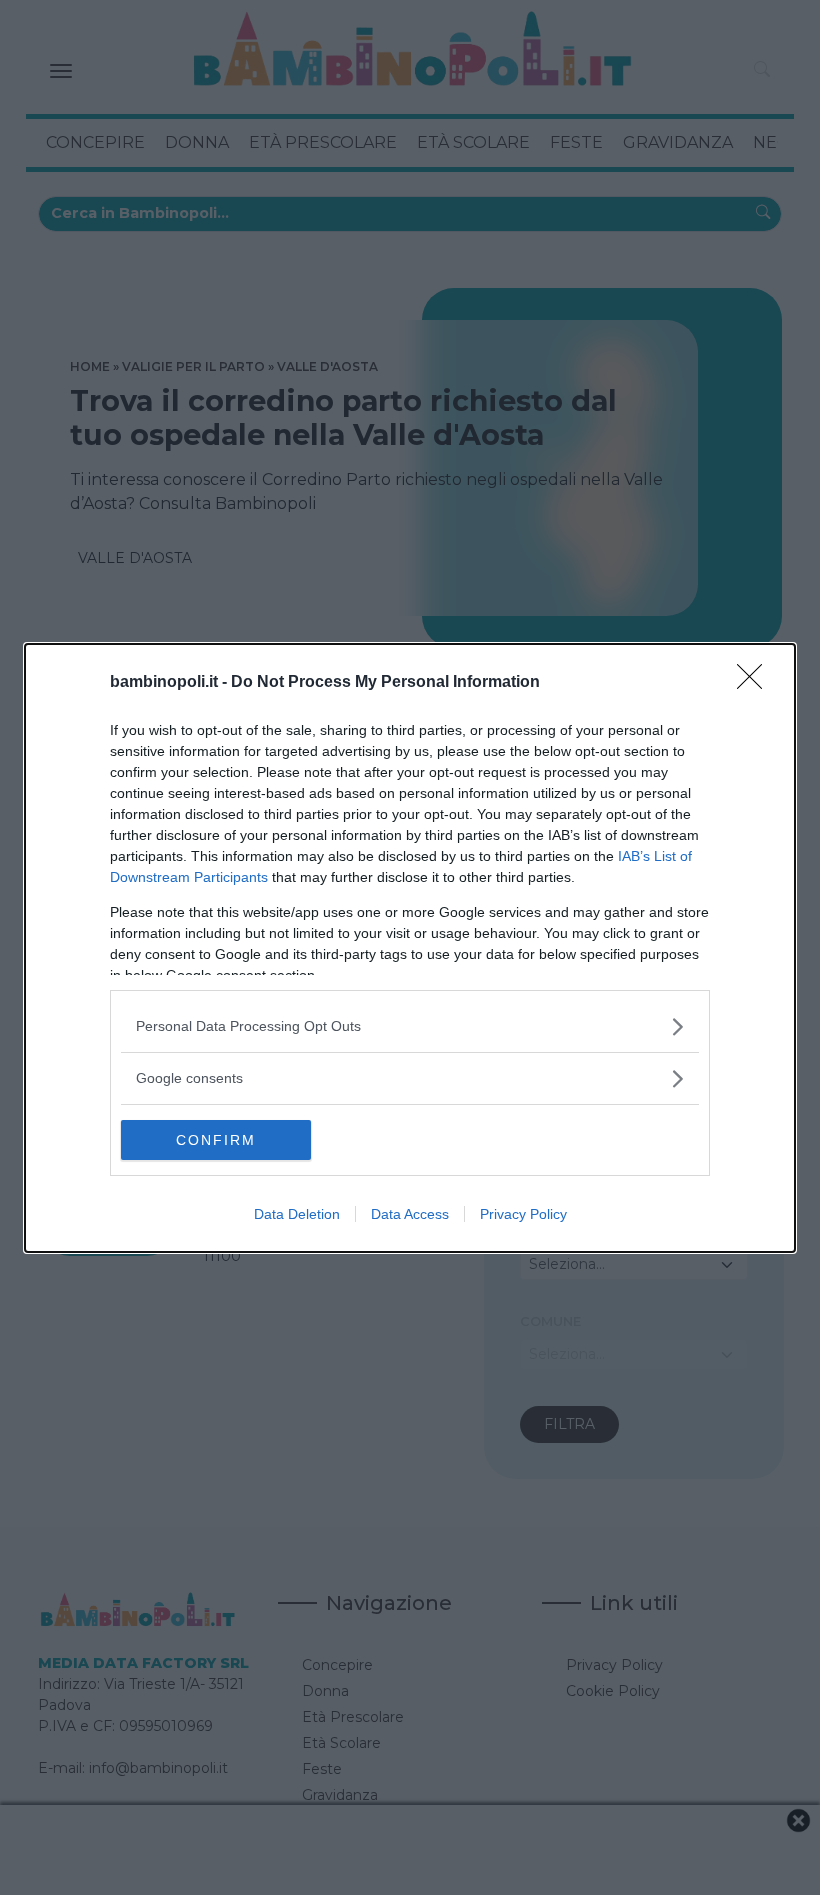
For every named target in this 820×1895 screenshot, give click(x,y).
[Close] (756, 683)
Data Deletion (297, 1214)
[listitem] (410, 1026)
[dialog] (410, 948)
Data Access (410, 1214)
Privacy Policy (523, 1214)
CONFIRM (216, 1140)
